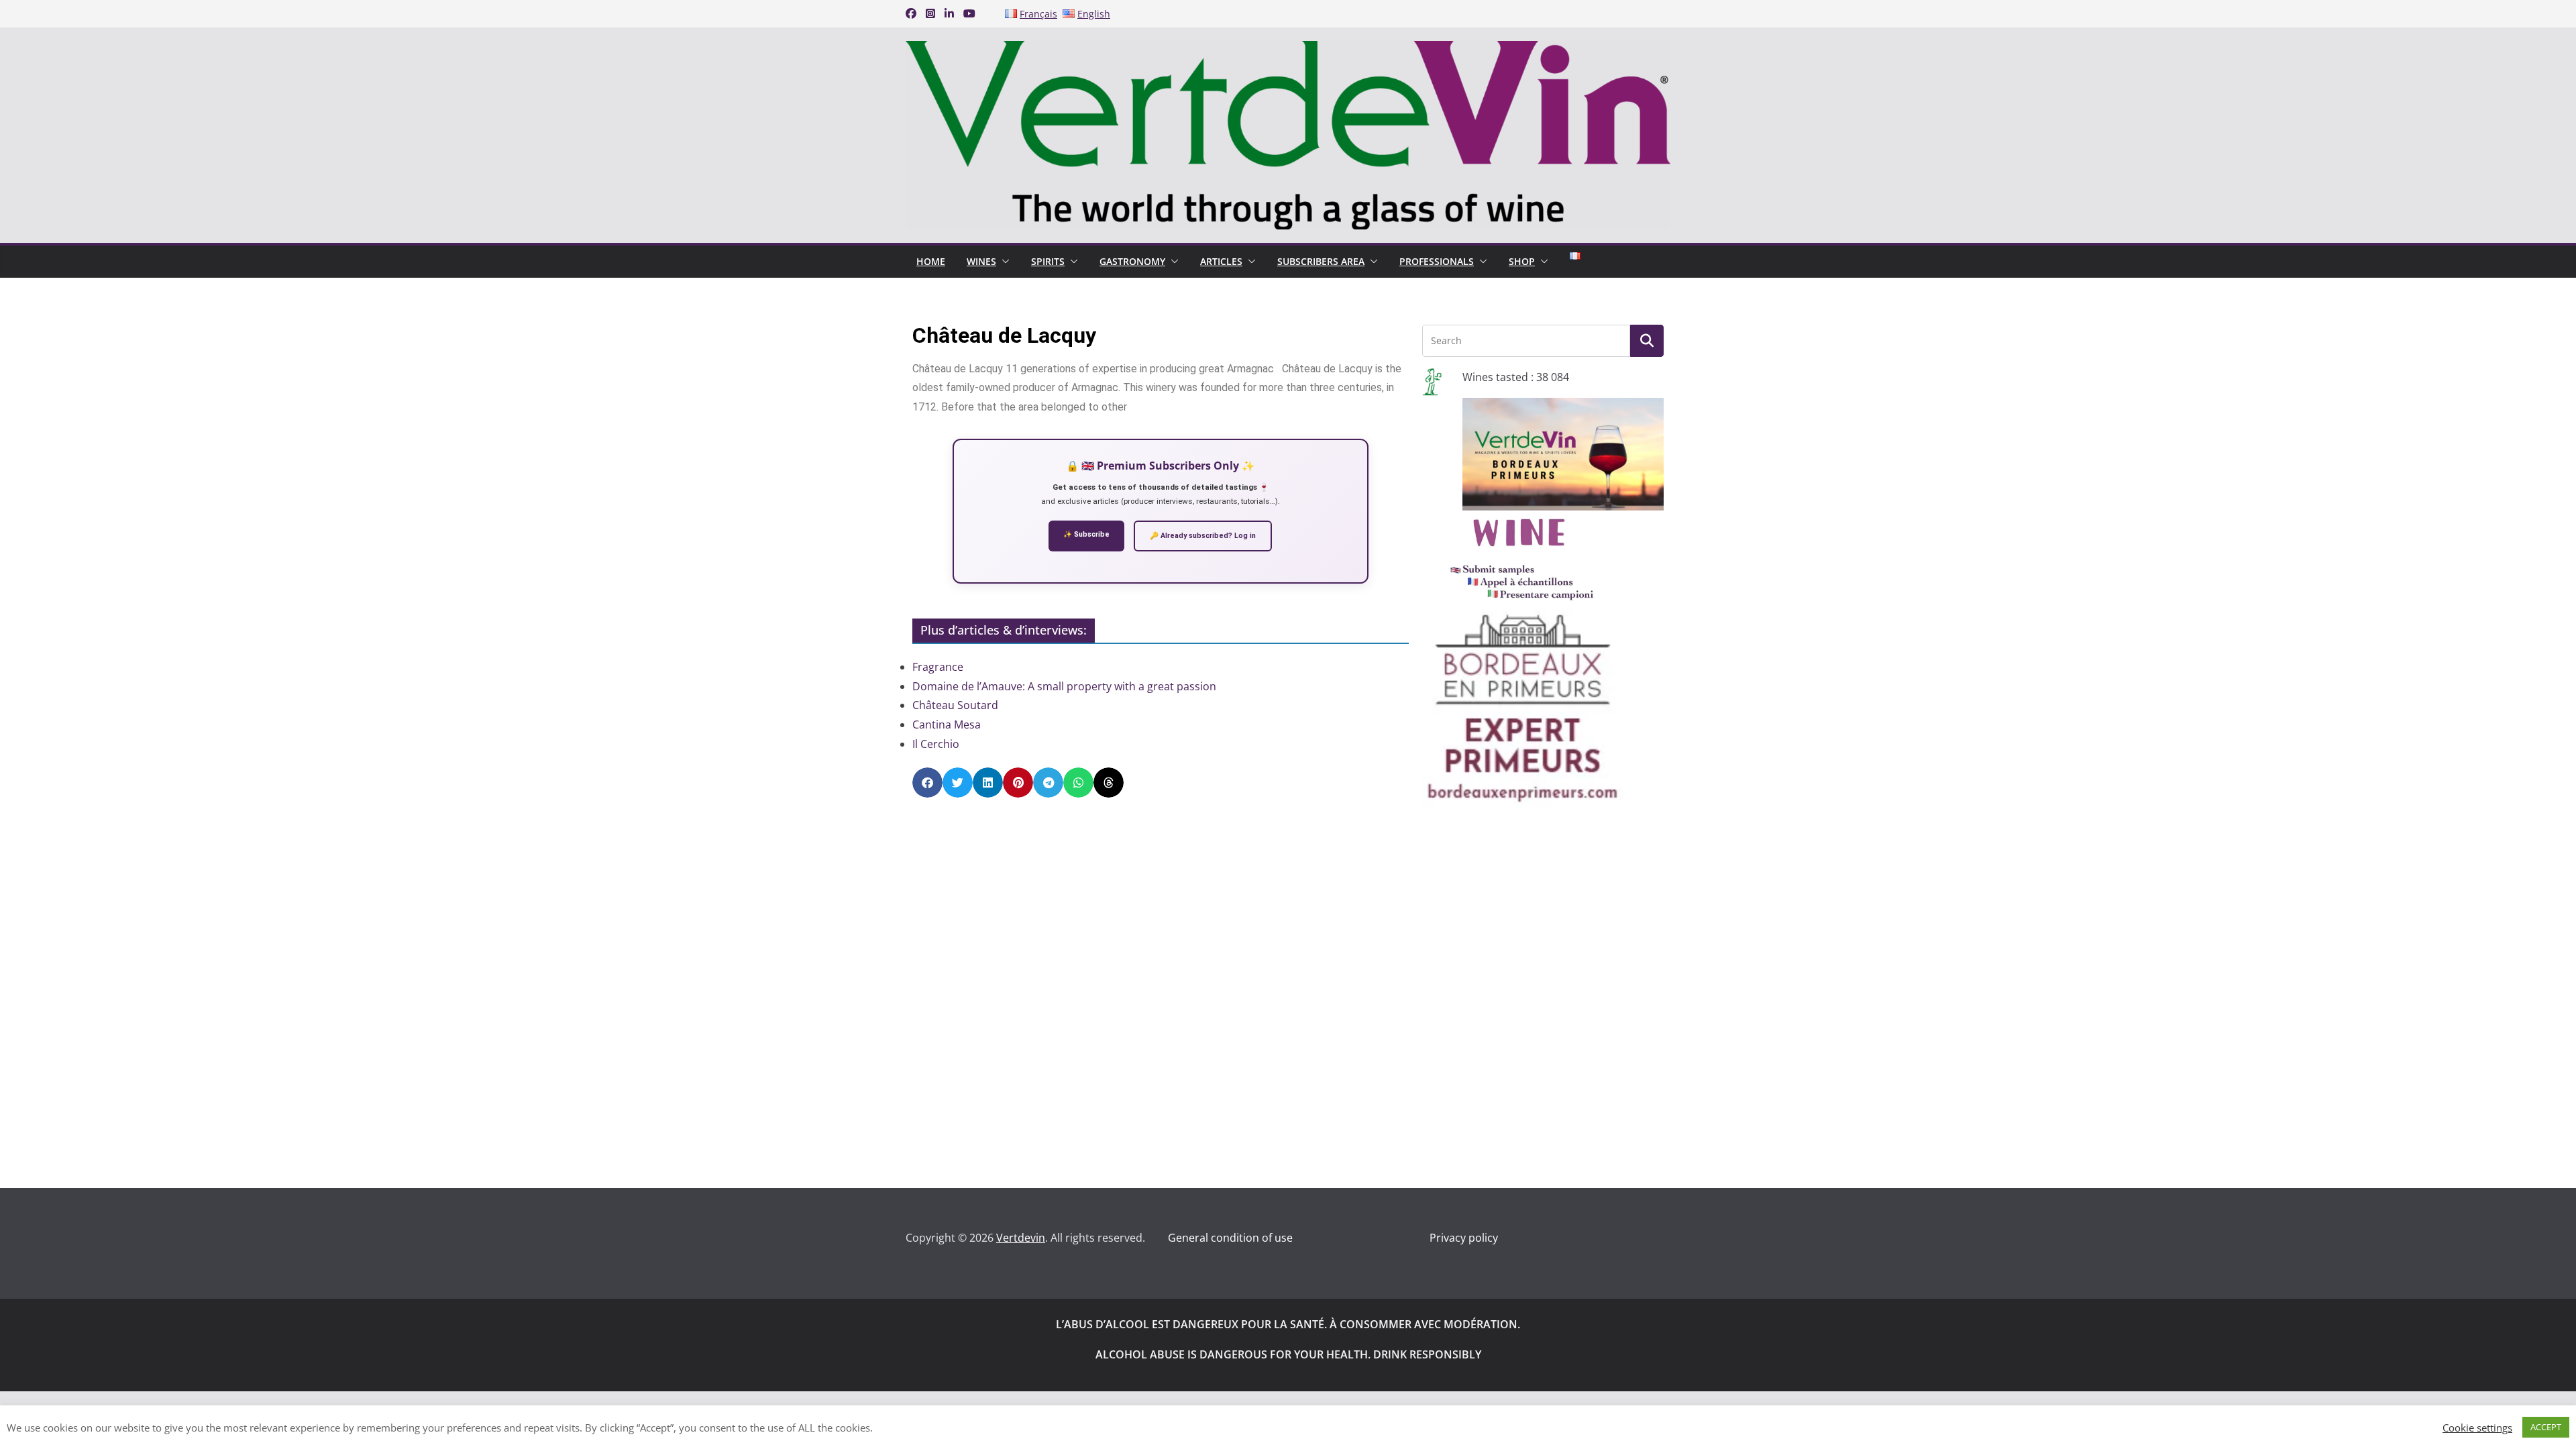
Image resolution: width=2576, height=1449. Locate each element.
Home (931, 261)
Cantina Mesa (947, 724)
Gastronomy (1132, 261)
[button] (1003, 262)
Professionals (1437, 261)
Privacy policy (1464, 1238)
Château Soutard (955, 705)
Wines (981, 261)
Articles (1221, 261)
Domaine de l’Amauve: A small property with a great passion (1064, 686)
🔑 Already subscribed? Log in (1203, 536)
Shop (1522, 261)
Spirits (1048, 261)
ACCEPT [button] (2546, 1427)
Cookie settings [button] (2477, 1428)
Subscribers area (1321, 261)
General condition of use (1230, 1238)
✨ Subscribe (1086, 534)
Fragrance (938, 667)
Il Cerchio (936, 744)
